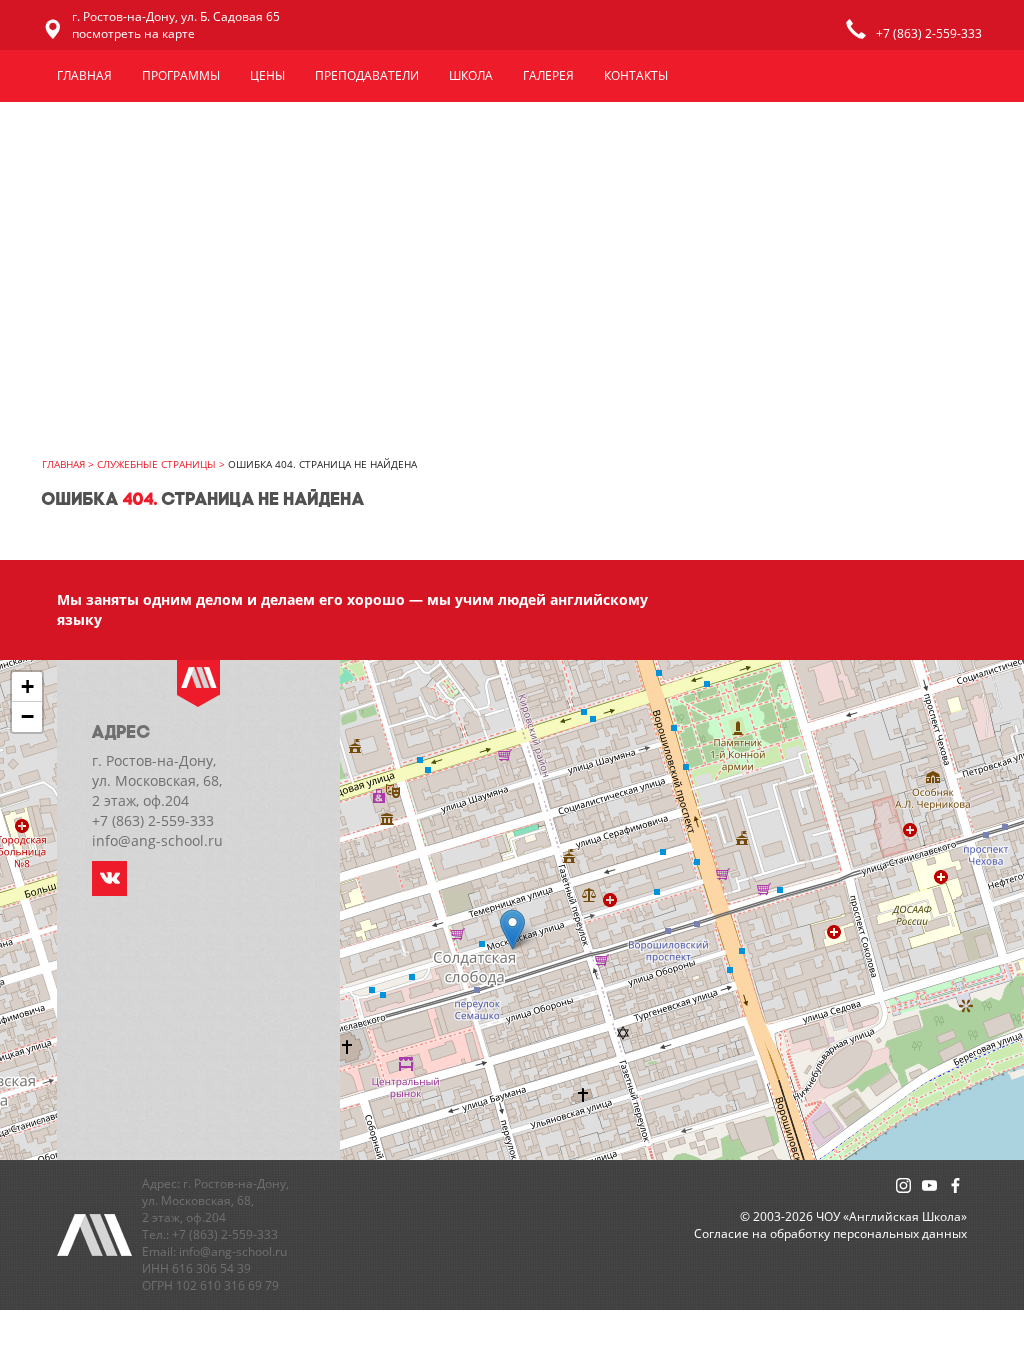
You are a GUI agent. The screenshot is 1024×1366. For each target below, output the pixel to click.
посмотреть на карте (133, 33)
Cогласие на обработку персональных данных (830, 1233)
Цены (267, 75)
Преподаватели (367, 75)
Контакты (636, 75)
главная (63, 464)
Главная (84, 75)
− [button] (27, 716)
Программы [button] (181, 75)
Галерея (548, 75)
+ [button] (27, 686)
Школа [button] (471, 75)
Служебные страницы (156, 464)
